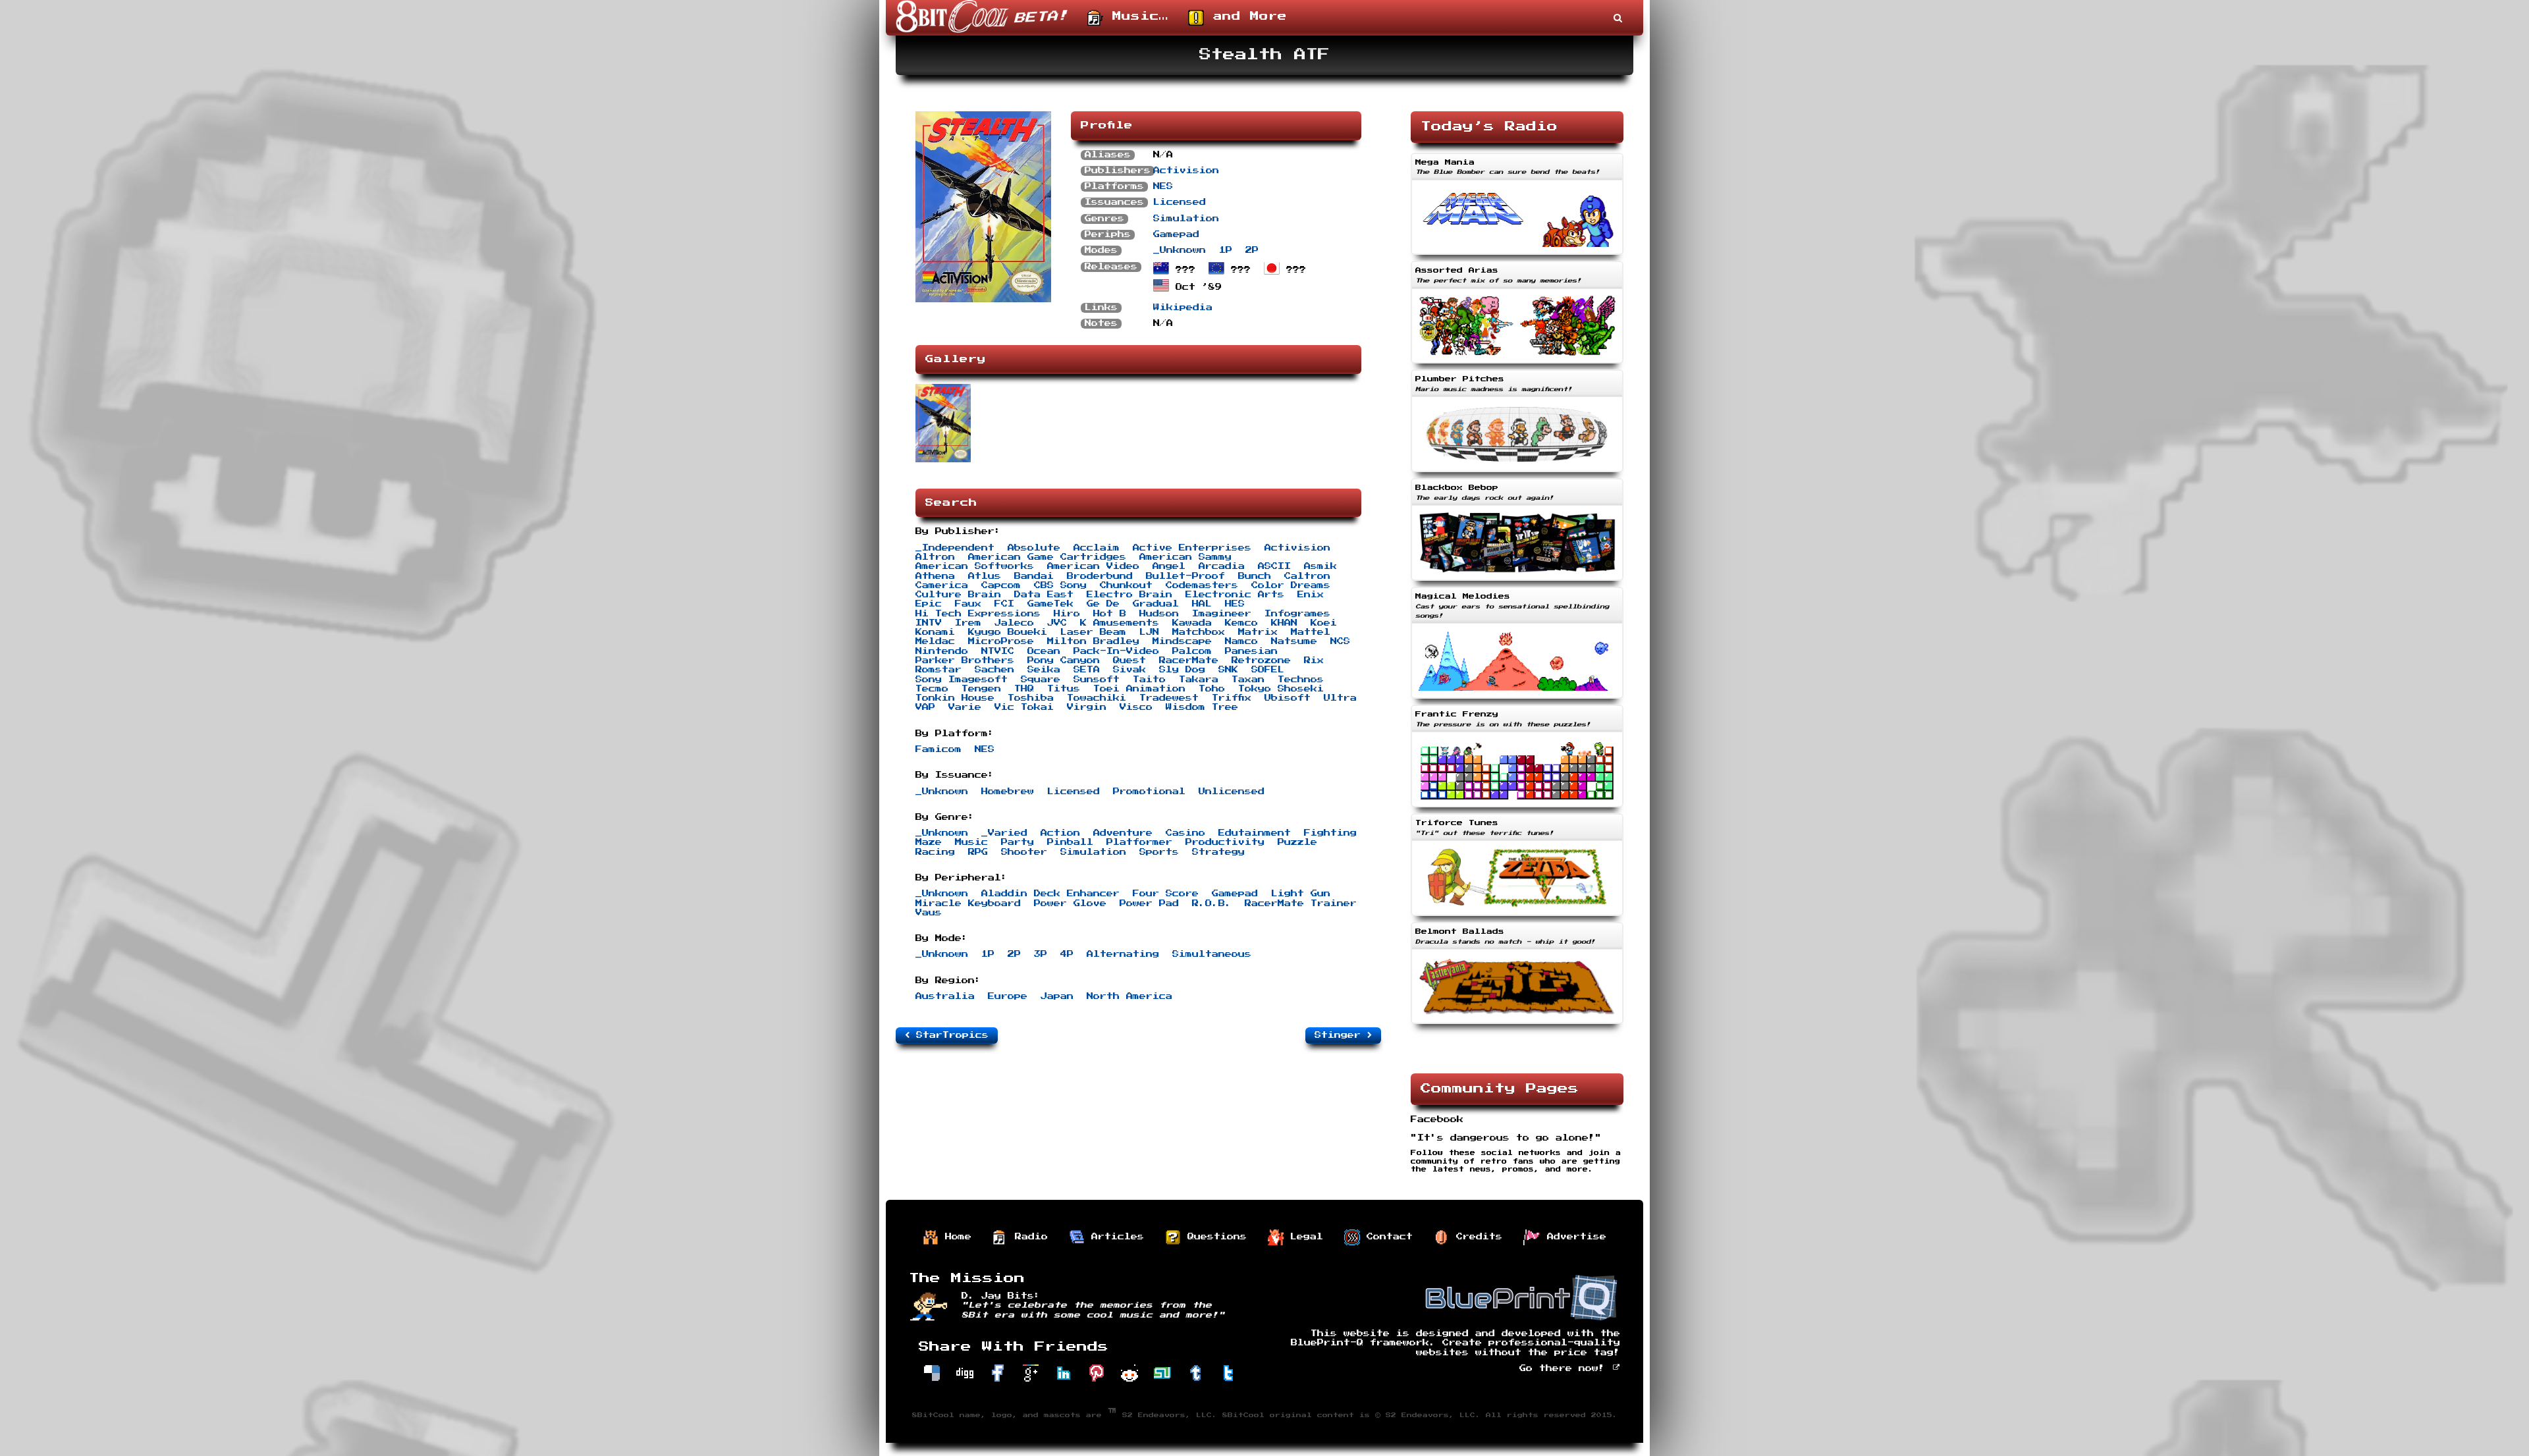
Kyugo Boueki (1008, 632)
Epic (929, 604)
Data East (1044, 595)
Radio (1028, 1237)
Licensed (1180, 202)
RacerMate (1189, 661)
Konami (935, 632)
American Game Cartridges (1047, 557)
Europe (1008, 996)
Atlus (985, 576)
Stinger (1341, 1035)
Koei (1324, 623)
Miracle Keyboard (968, 903)
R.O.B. (1212, 903)
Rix (1314, 661)
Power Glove (1070, 903)
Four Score (1166, 894)
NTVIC (998, 651)
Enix (1311, 595)
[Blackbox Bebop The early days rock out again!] (1517, 582)
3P (1041, 954)
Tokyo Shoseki (1281, 689)
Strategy (1218, 852)
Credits (1476, 1237)
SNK (1228, 670)
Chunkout (1126, 585)
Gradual (1156, 604)
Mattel (1311, 632)
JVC (1057, 623)
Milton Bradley (1093, 641)
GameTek (1050, 604)
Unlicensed (1232, 792)
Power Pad (1149, 903)
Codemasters (1202, 585)
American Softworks (975, 566)
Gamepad (1176, 234)
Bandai (1034, 576)
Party (1018, 842)
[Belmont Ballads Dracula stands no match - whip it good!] (1517, 1025)
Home (955, 1237)
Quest (1129, 661)
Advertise (1573, 1237)
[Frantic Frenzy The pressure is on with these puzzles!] (1517, 809)
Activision (1186, 171)
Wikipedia (1183, 308)
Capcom (1001, 585)
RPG (978, 852)
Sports (1159, 852)
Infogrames (1297, 614)
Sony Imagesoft (962, 680)
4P (1067, 954)
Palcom (1192, 651)
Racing (935, 852)
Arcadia (1222, 566)
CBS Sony (1060, 585)
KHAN (1284, 623)
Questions (1214, 1237)
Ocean (1044, 651)
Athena (935, 576)
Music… (1136, 16)
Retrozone (1261, 661)
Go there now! (1565, 1368)
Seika (1044, 670)
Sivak (1129, 670)
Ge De (1103, 604)
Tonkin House (955, 698)
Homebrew (1008, 792)
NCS (1340, 641)
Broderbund (1100, 576)
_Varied (1004, 833)
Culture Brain (958, 595)
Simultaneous (1212, 954)
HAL (1202, 604)
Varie (965, 707)
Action (1060, 833)
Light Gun (1301, 894)
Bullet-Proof (1185, 576)
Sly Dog (1182, 670)
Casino (1185, 833)
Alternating (1123, 954)
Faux (968, 604)
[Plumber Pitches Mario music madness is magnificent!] (1517, 473)
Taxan (1248, 680)
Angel (1169, 566)
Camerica (942, 585)
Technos (1301, 680)
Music (971, 842)
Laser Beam (1093, 632)
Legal (1303, 1237)
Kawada (1192, 623)
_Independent (955, 548)
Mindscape (1182, 641)
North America (1129, 996)
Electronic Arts (1235, 595)
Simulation (1186, 219)
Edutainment (1255, 833)
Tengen (981, 689)
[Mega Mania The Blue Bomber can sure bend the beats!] (1517, 256)
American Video (1093, 566)
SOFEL (1268, 670)
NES (1163, 186)
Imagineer (1222, 614)
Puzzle (1297, 842)
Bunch (1255, 576)
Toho (1212, 689)
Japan (1057, 996)
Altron (935, 557)
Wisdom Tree (1202, 707)
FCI (1004, 604)
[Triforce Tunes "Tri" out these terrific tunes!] (1517, 917)
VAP (925, 707)
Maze (929, 842)
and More (1245, 16)
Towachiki (1097, 698)
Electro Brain (1129, 595)
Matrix (1258, 632)
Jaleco (1014, 623)
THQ (1024, 689)
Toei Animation (1139, 689)
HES (1235, 604)
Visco (1136, 707)
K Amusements (1120, 623)
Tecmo (932, 689)
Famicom (938, 749)
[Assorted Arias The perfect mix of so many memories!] (1517, 365)
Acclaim (1097, 548)
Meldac (935, 641)
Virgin (1087, 707)
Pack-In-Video (1116, 651)
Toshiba (1031, 698)
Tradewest (1169, 698)
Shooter (1024, 852)
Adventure (1123, 833)
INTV (929, 623)
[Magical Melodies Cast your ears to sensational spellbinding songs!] (1517, 700)
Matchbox (1199, 632)
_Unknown (1180, 250)
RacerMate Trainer (1301, 903)
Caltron (1307, 576)
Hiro (1067, 614)
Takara (1199, 680)
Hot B (1110, 614)
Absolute (1034, 548)
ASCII (1274, 566)
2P (1252, 250)
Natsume (1294, 641)
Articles (1114, 1237)
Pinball (1070, 842)
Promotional (1149, 792)
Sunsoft (1097, 680)
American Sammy (1185, 557)
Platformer (1139, 842)
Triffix (1232, 698)
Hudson (1159, 614)
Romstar (938, 670)
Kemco (1241, 623)
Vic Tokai (1024, 707)
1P (1226, 250)
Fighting (1330, 833)
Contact (1386, 1237)
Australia (945, 996)
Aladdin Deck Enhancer (1050, 894)
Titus (1064, 689)
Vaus (929, 913)
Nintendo (942, 651)
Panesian (1251, 651)
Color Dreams (1291, 585)
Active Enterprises (1192, 548)
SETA (1087, 670)
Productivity (1225, 842)
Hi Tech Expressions (978, 614)
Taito (1149, 680)
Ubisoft (1288, 698)
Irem (968, 623)
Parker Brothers (965, 661)
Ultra (1340, 698)
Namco (1241, 641)
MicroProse (1001, 641)
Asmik (1320, 566)
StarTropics (949, 1035)
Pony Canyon (1064, 661)
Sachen (994, 670)
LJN (1149, 632)
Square (1041, 680)
